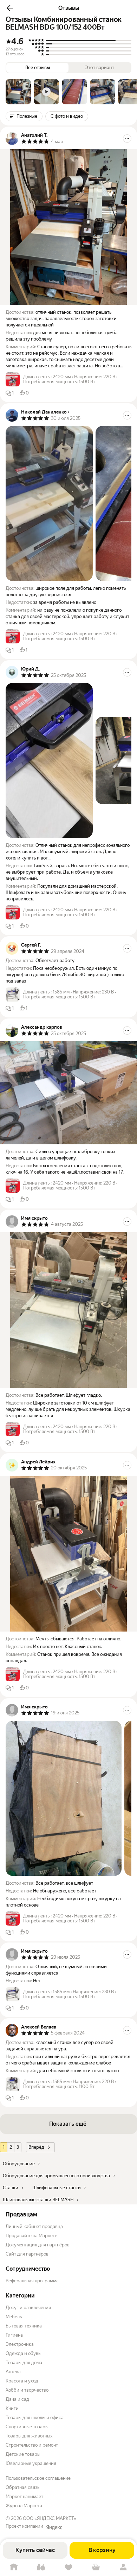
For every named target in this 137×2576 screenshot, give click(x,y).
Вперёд (36, 2147)
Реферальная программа (32, 2281)
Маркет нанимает (24, 2497)
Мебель (14, 2317)
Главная (14, 2567)
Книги (12, 2408)
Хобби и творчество (27, 2390)
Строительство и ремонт (32, 2445)
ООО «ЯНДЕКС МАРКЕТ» (50, 2518)
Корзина (96, 2567)
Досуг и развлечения (28, 2308)
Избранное (68, 2567)
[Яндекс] (54, 2527)
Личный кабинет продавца (34, 2226)
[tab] (18, 92)
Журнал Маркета (24, 2506)
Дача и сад (17, 2399)
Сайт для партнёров (27, 2254)
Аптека (13, 2372)
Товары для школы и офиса (35, 2418)
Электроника (20, 2344)
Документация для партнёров (38, 2245)
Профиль (123, 2567)
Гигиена (14, 2335)
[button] (10, 8)
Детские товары (23, 2454)
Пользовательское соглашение (38, 2478)
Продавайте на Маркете (31, 2236)
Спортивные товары (27, 2427)
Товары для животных (29, 2436)
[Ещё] (127, 139)
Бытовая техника (24, 2326)
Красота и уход (22, 2381)
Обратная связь (22, 2487)
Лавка (41, 2567)
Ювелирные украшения (31, 2463)
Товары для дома (24, 2363)
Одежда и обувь (23, 2353)
